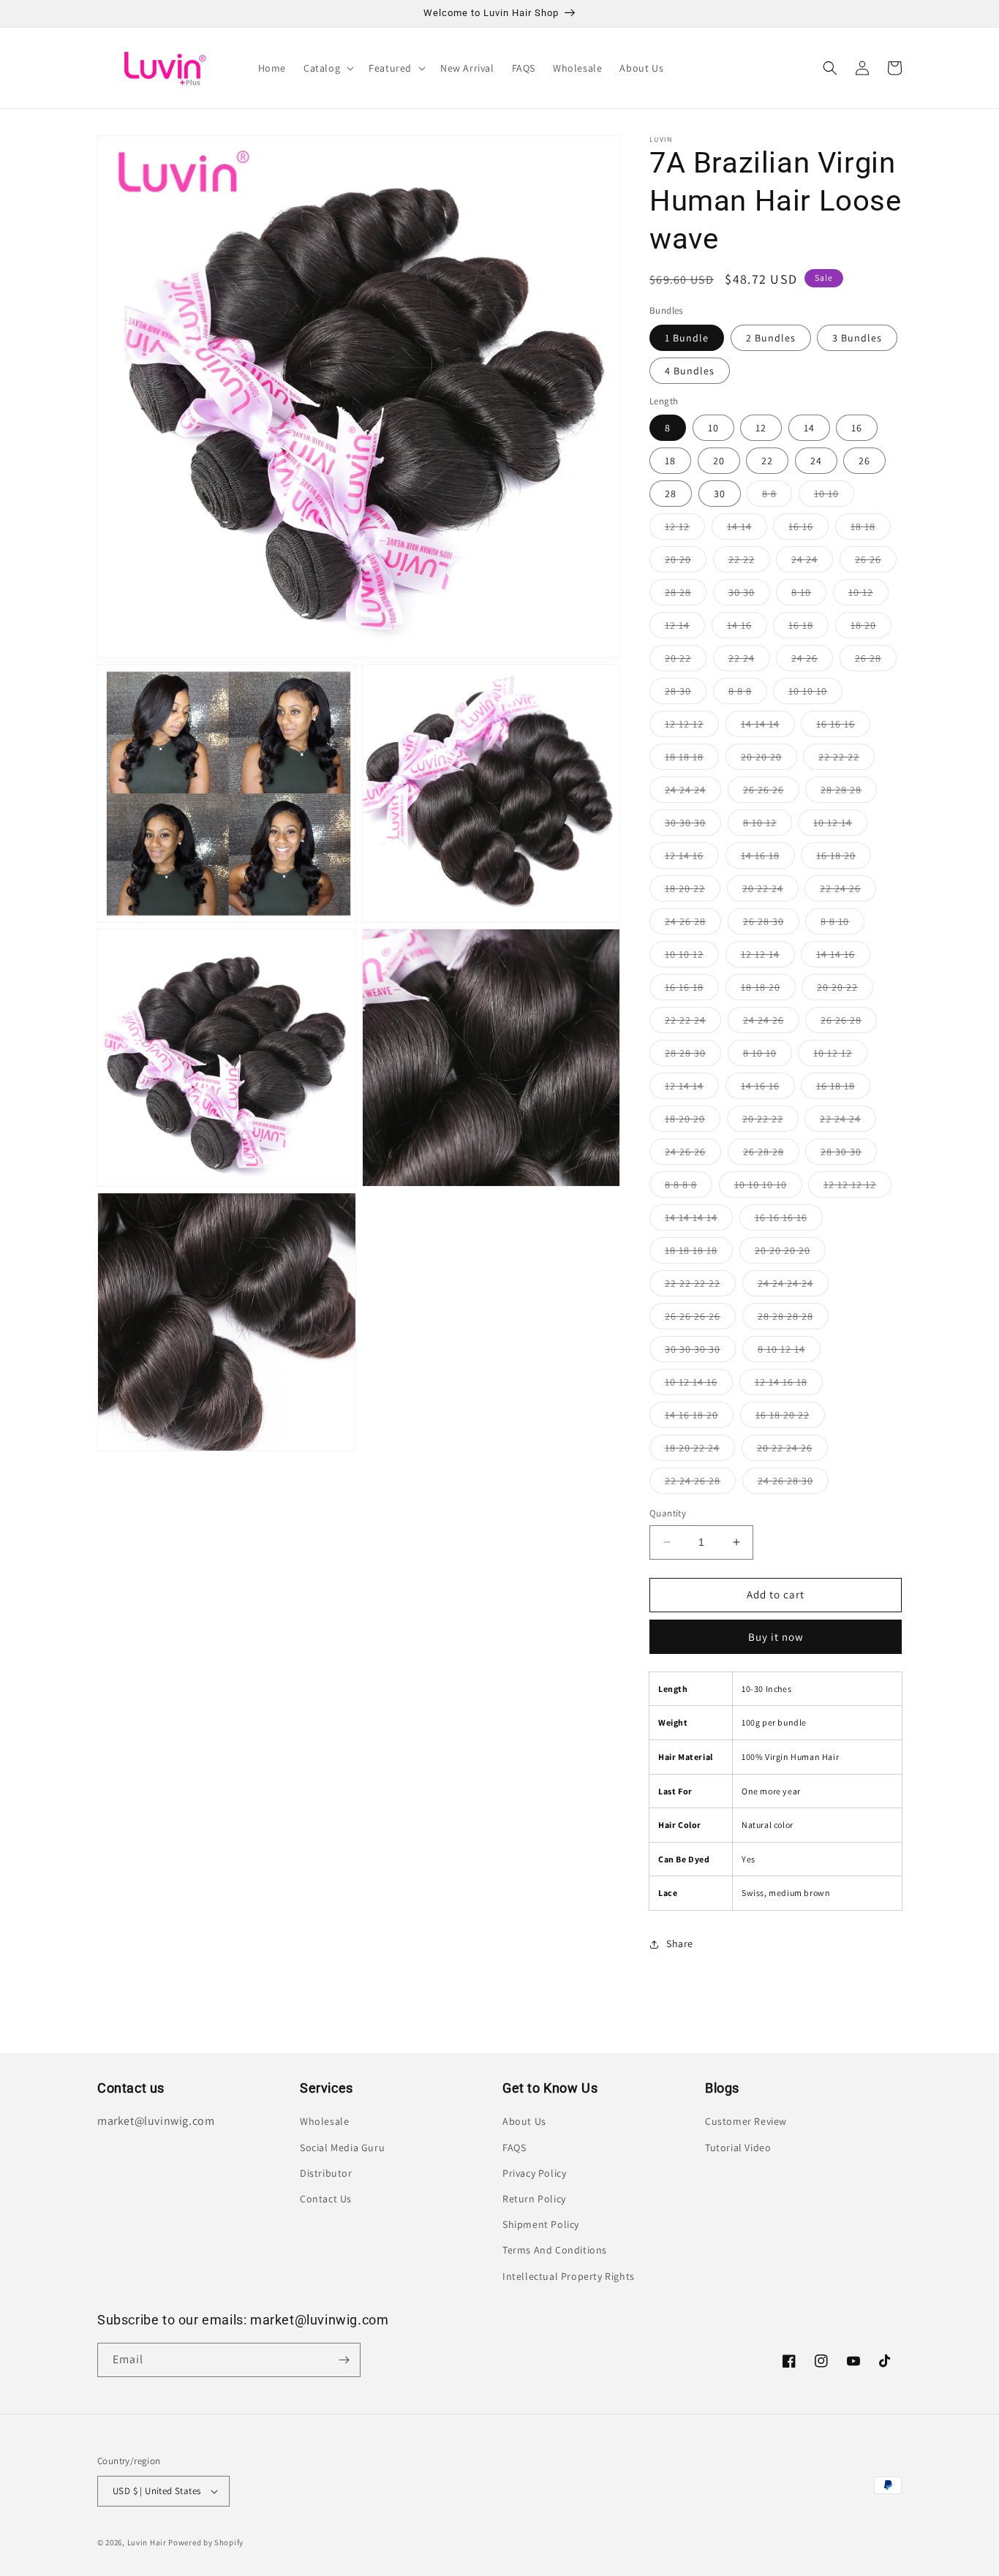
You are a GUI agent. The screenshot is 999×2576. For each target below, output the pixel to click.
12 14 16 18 (789, 1385)
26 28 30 (771, 924)
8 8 (777, 496)
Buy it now (776, 1637)
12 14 (685, 628)
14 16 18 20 (699, 1418)
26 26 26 (771, 793)
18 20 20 (693, 1122)
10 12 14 (840, 826)
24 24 (812, 562)
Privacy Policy (534, 2173)
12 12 (685, 529)
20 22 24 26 (792, 1451)
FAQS (514, 2148)
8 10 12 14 (789, 1352)
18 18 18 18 (699, 1253)
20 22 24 (770, 891)
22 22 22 (847, 760)
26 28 (876, 661)
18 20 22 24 (700, 1451)
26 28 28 (771, 1155)
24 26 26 (693, 1155)
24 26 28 (693, 924)
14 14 (747, 529)
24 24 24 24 (793, 1286)
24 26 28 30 (793, 1484)
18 (670, 461)
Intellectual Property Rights (569, 2276)
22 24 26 (848, 891)
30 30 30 (693, 826)
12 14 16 (692, 858)
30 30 (749, 595)
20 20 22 (845, 990)
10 (713, 428)
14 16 (747, 628)
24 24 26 (771, 1023)
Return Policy (534, 2199)
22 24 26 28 (700, 1484)
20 (719, 461)
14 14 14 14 (699, 1220)
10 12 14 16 (699, 1385)
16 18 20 (844, 858)
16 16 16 (843, 727)
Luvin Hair (147, 2542)
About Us (524, 2121)
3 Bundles (857, 338)
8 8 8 (748, 694)
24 (816, 461)
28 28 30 (693, 1056)
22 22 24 (693, 1023)
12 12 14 (768, 957)
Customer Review (746, 2121)
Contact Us (326, 2199)
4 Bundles (690, 371)
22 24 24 (848, 1122)
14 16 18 (768, 858)
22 (767, 461)
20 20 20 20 (790, 1253)
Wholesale (324, 2121)
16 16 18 (692, 990)
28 (671, 494)
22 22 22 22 (700, 1286)
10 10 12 (692, 957)
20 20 (686, 562)
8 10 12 (768, 826)
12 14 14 (692, 1089)
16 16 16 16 (789, 1220)
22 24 (749, 661)
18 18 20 (768, 990)
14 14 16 (843, 957)
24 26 (812, 661)
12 (761, 428)
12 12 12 (692, 727)
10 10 (834, 496)
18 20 (871, 628)
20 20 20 (769, 760)
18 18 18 (692, 760)
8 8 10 (842, 924)
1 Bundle (687, 338)
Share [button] (680, 1944)
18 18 (871, 529)
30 (720, 494)
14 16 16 (768, 1089)
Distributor (326, 2173)
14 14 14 (768, 727)
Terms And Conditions (555, 2250)
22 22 (749, 562)
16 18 (808, 628)
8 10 (809, 595)
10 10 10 (815, 694)
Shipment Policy (541, 2224)
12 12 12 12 (857, 1187)
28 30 (686, 694)
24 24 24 (693, 793)
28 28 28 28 (793, 1319)
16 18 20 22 (790, 1418)
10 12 (868, 595)
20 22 (686, 661)
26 (864, 461)
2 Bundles (771, 338)
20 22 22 (770, 1122)
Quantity (668, 1513)
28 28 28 (849, 793)
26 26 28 (849, 1023)
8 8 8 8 (689, 1187)
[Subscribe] (344, 2360)
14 (809, 428)
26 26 (876, 562)
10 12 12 (840, 1056)
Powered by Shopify (206, 2542)
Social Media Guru (342, 2148)
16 (857, 428)
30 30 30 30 (700, 1352)
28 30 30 (849, 1155)
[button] (327, 68)
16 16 (808, 529)
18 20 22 (693, 891)
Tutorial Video (738, 2148)
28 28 (686, 595)
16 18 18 (843, 1089)
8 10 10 (768, 1056)
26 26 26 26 (700, 1319)
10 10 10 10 (768, 1187)
